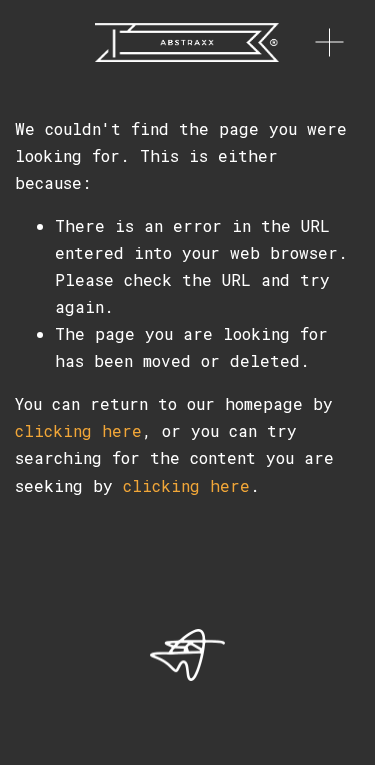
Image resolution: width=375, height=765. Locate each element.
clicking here (78, 430)
